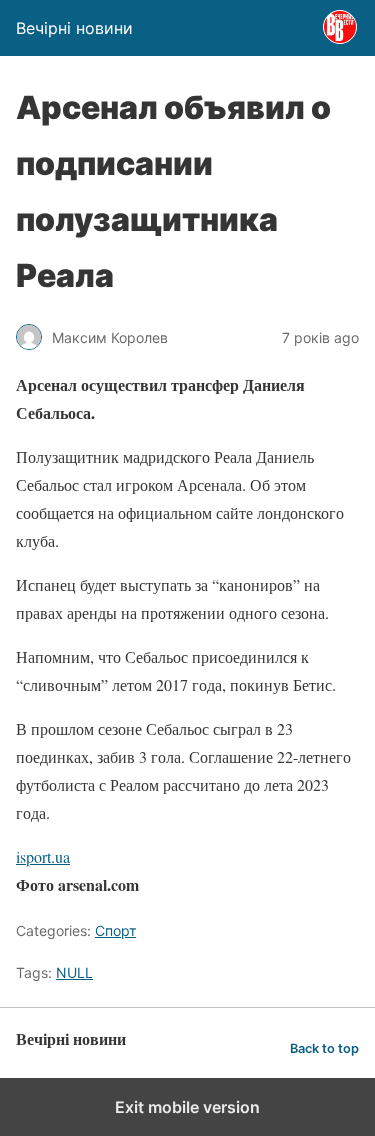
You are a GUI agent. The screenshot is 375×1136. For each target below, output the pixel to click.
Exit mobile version (187, 1107)
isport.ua (43, 856)
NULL (74, 972)
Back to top (324, 1048)
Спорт (115, 930)
